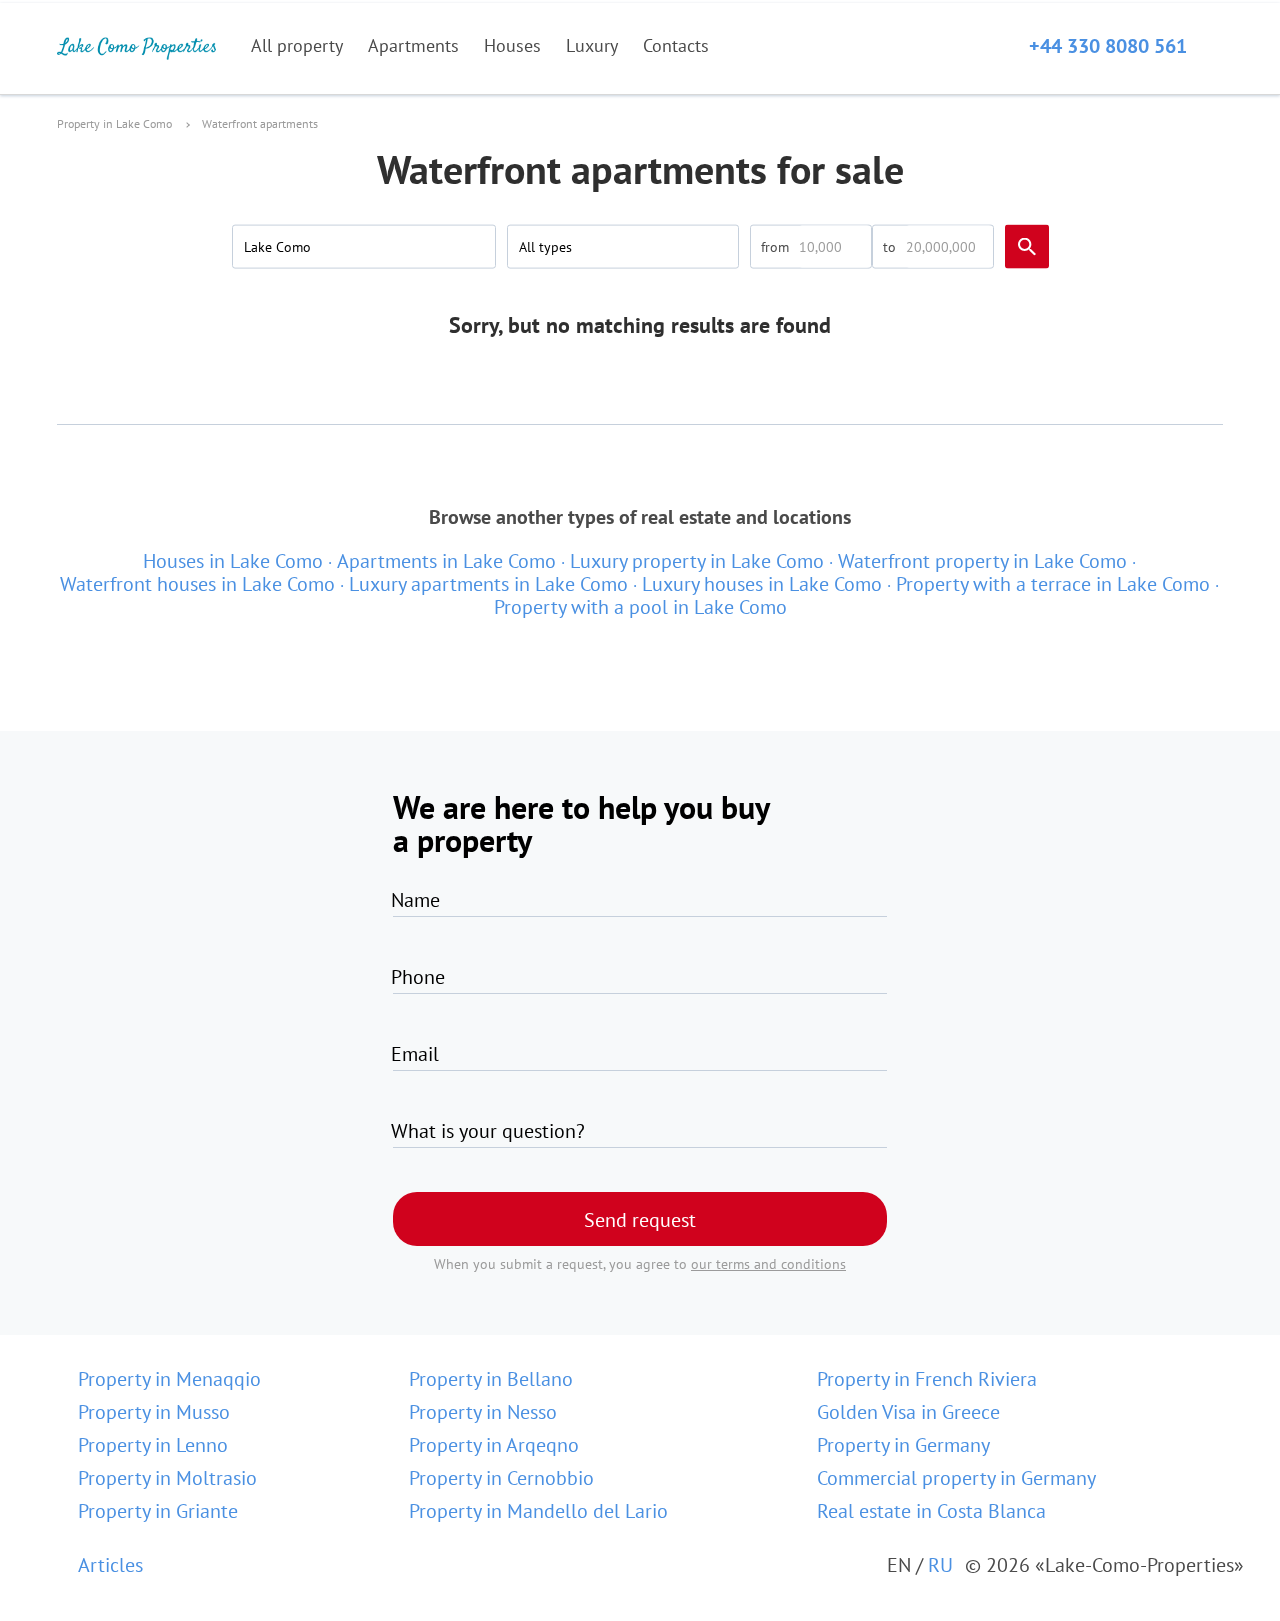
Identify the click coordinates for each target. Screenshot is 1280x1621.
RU (940, 1565)
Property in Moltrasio (167, 1478)
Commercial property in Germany (956, 1478)
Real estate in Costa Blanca (931, 1511)
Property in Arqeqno (494, 1445)
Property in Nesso (483, 1412)
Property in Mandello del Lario (538, 1511)
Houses (512, 45)
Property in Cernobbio (501, 1478)
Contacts (676, 45)
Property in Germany (903, 1445)
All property (297, 45)
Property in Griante (158, 1511)
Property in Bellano (491, 1379)
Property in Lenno (153, 1445)
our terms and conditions (768, 1264)
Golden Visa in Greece (908, 1412)
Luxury (592, 45)
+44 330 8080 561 (1108, 46)
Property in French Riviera (927, 1379)
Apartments (413, 45)
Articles (110, 1565)
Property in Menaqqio (169, 1379)
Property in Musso (154, 1412)
